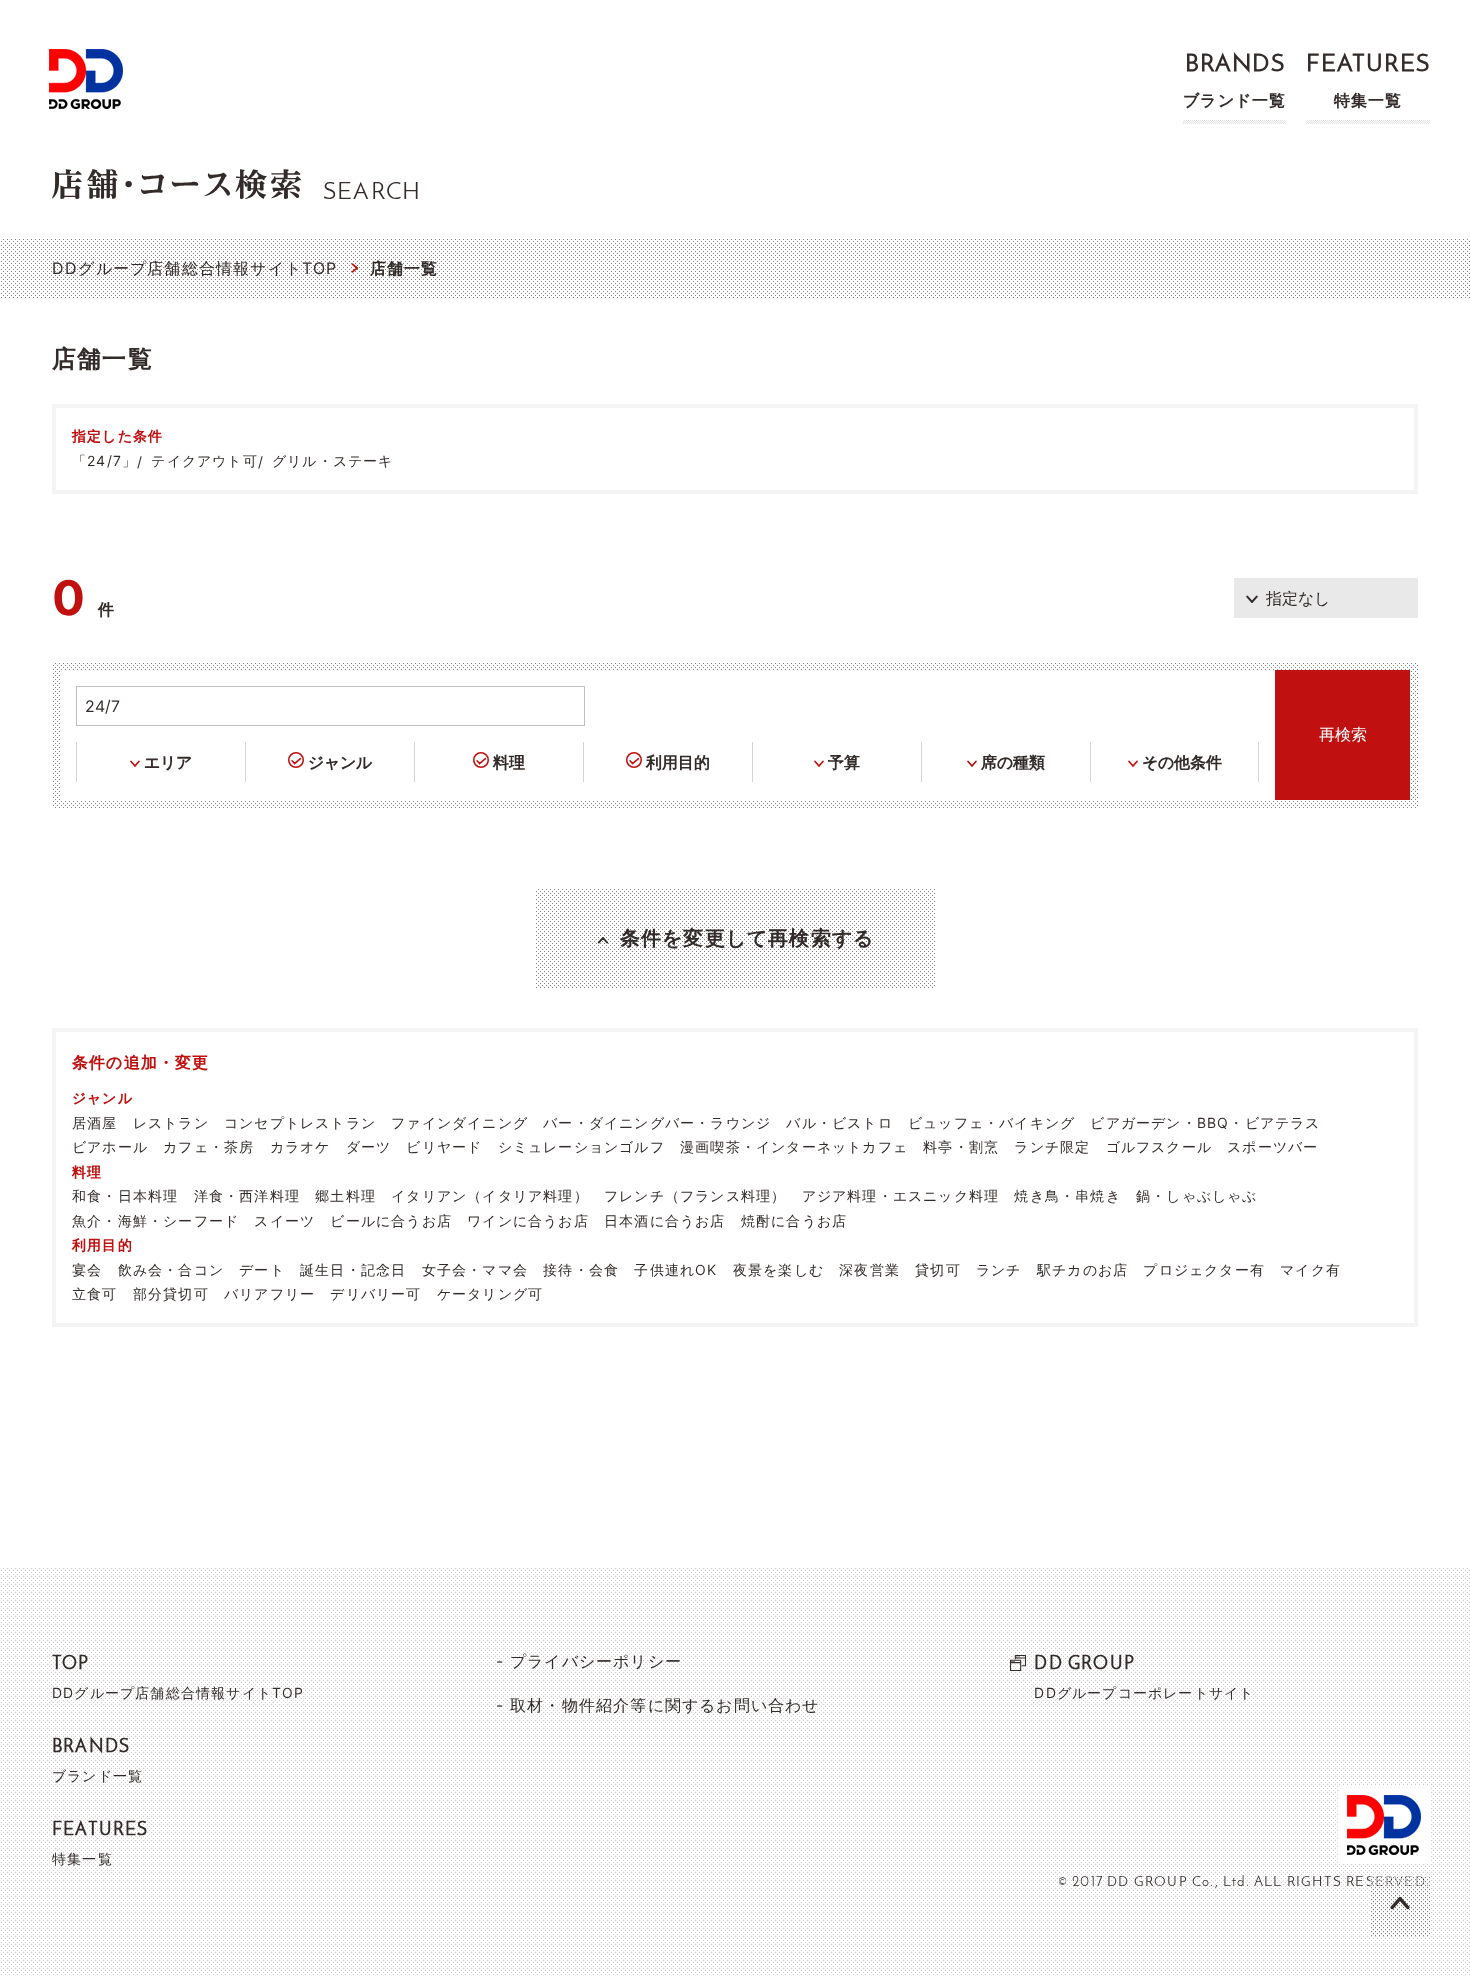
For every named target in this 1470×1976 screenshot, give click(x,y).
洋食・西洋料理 (247, 1195)
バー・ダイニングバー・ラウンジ (657, 1122)
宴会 (87, 1269)
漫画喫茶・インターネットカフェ (794, 1146)
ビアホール (110, 1146)
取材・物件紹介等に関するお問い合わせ (665, 1705)
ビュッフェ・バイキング (991, 1122)
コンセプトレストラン (300, 1122)
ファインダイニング (459, 1122)
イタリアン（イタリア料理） (490, 1195)
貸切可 (938, 1269)
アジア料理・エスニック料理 (901, 1195)
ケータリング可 (490, 1293)
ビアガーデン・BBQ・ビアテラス (1205, 1122)
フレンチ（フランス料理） (695, 1195)
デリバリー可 (375, 1293)
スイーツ (284, 1220)
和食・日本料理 (125, 1195)
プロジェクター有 (1204, 1269)
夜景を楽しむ (778, 1269)
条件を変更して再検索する (747, 938)
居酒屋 (95, 1122)
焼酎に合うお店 (794, 1220)
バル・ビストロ (839, 1122)
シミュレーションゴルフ (581, 1146)
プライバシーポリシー (596, 1661)
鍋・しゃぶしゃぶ (1197, 1195)
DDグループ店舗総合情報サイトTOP (195, 268)
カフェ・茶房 (208, 1146)
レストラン (171, 1122)
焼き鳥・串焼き (1067, 1195)
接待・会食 (581, 1269)
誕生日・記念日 (353, 1269)
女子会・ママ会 (475, 1269)
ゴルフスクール (1159, 1146)
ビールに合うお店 (391, 1220)
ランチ (999, 1269)
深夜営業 (869, 1269)
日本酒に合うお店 (665, 1220)
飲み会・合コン (171, 1269)
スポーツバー (1272, 1146)
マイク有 (1310, 1269)
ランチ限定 (1052, 1146)
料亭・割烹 (961, 1146)
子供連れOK (675, 1269)
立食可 (95, 1293)
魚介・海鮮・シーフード (155, 1220)
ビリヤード (444, 1146)
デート (262, 1269)
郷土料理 (345, 1195)
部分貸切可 (171, 1293)
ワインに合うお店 (528, 1220)
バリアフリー (269, 1293)
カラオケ (300, 1146)
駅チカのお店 (1082, 1269)
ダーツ (369, 1146)
